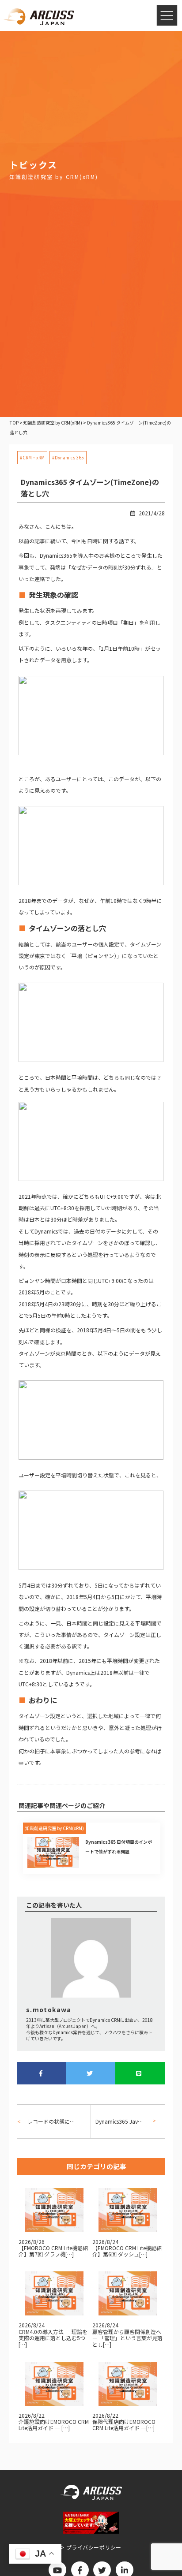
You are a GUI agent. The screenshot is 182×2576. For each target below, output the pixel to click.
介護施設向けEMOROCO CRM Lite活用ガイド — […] (54, 2425)
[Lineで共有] (140, 2073)
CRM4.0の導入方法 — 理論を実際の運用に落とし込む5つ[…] (53, 2338)
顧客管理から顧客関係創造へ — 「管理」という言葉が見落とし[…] (127, 2338)
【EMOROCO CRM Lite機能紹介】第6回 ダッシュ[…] (127, 2251)
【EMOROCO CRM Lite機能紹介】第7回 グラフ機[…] (53, 2251)
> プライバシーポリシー (91, 2547)
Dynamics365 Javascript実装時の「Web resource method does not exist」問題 (123, 2121)
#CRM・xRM (32, 457)
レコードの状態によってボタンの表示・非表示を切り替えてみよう (52, 2121)
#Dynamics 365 (68, 457)
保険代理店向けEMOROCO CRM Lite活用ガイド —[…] (124, 2425)
